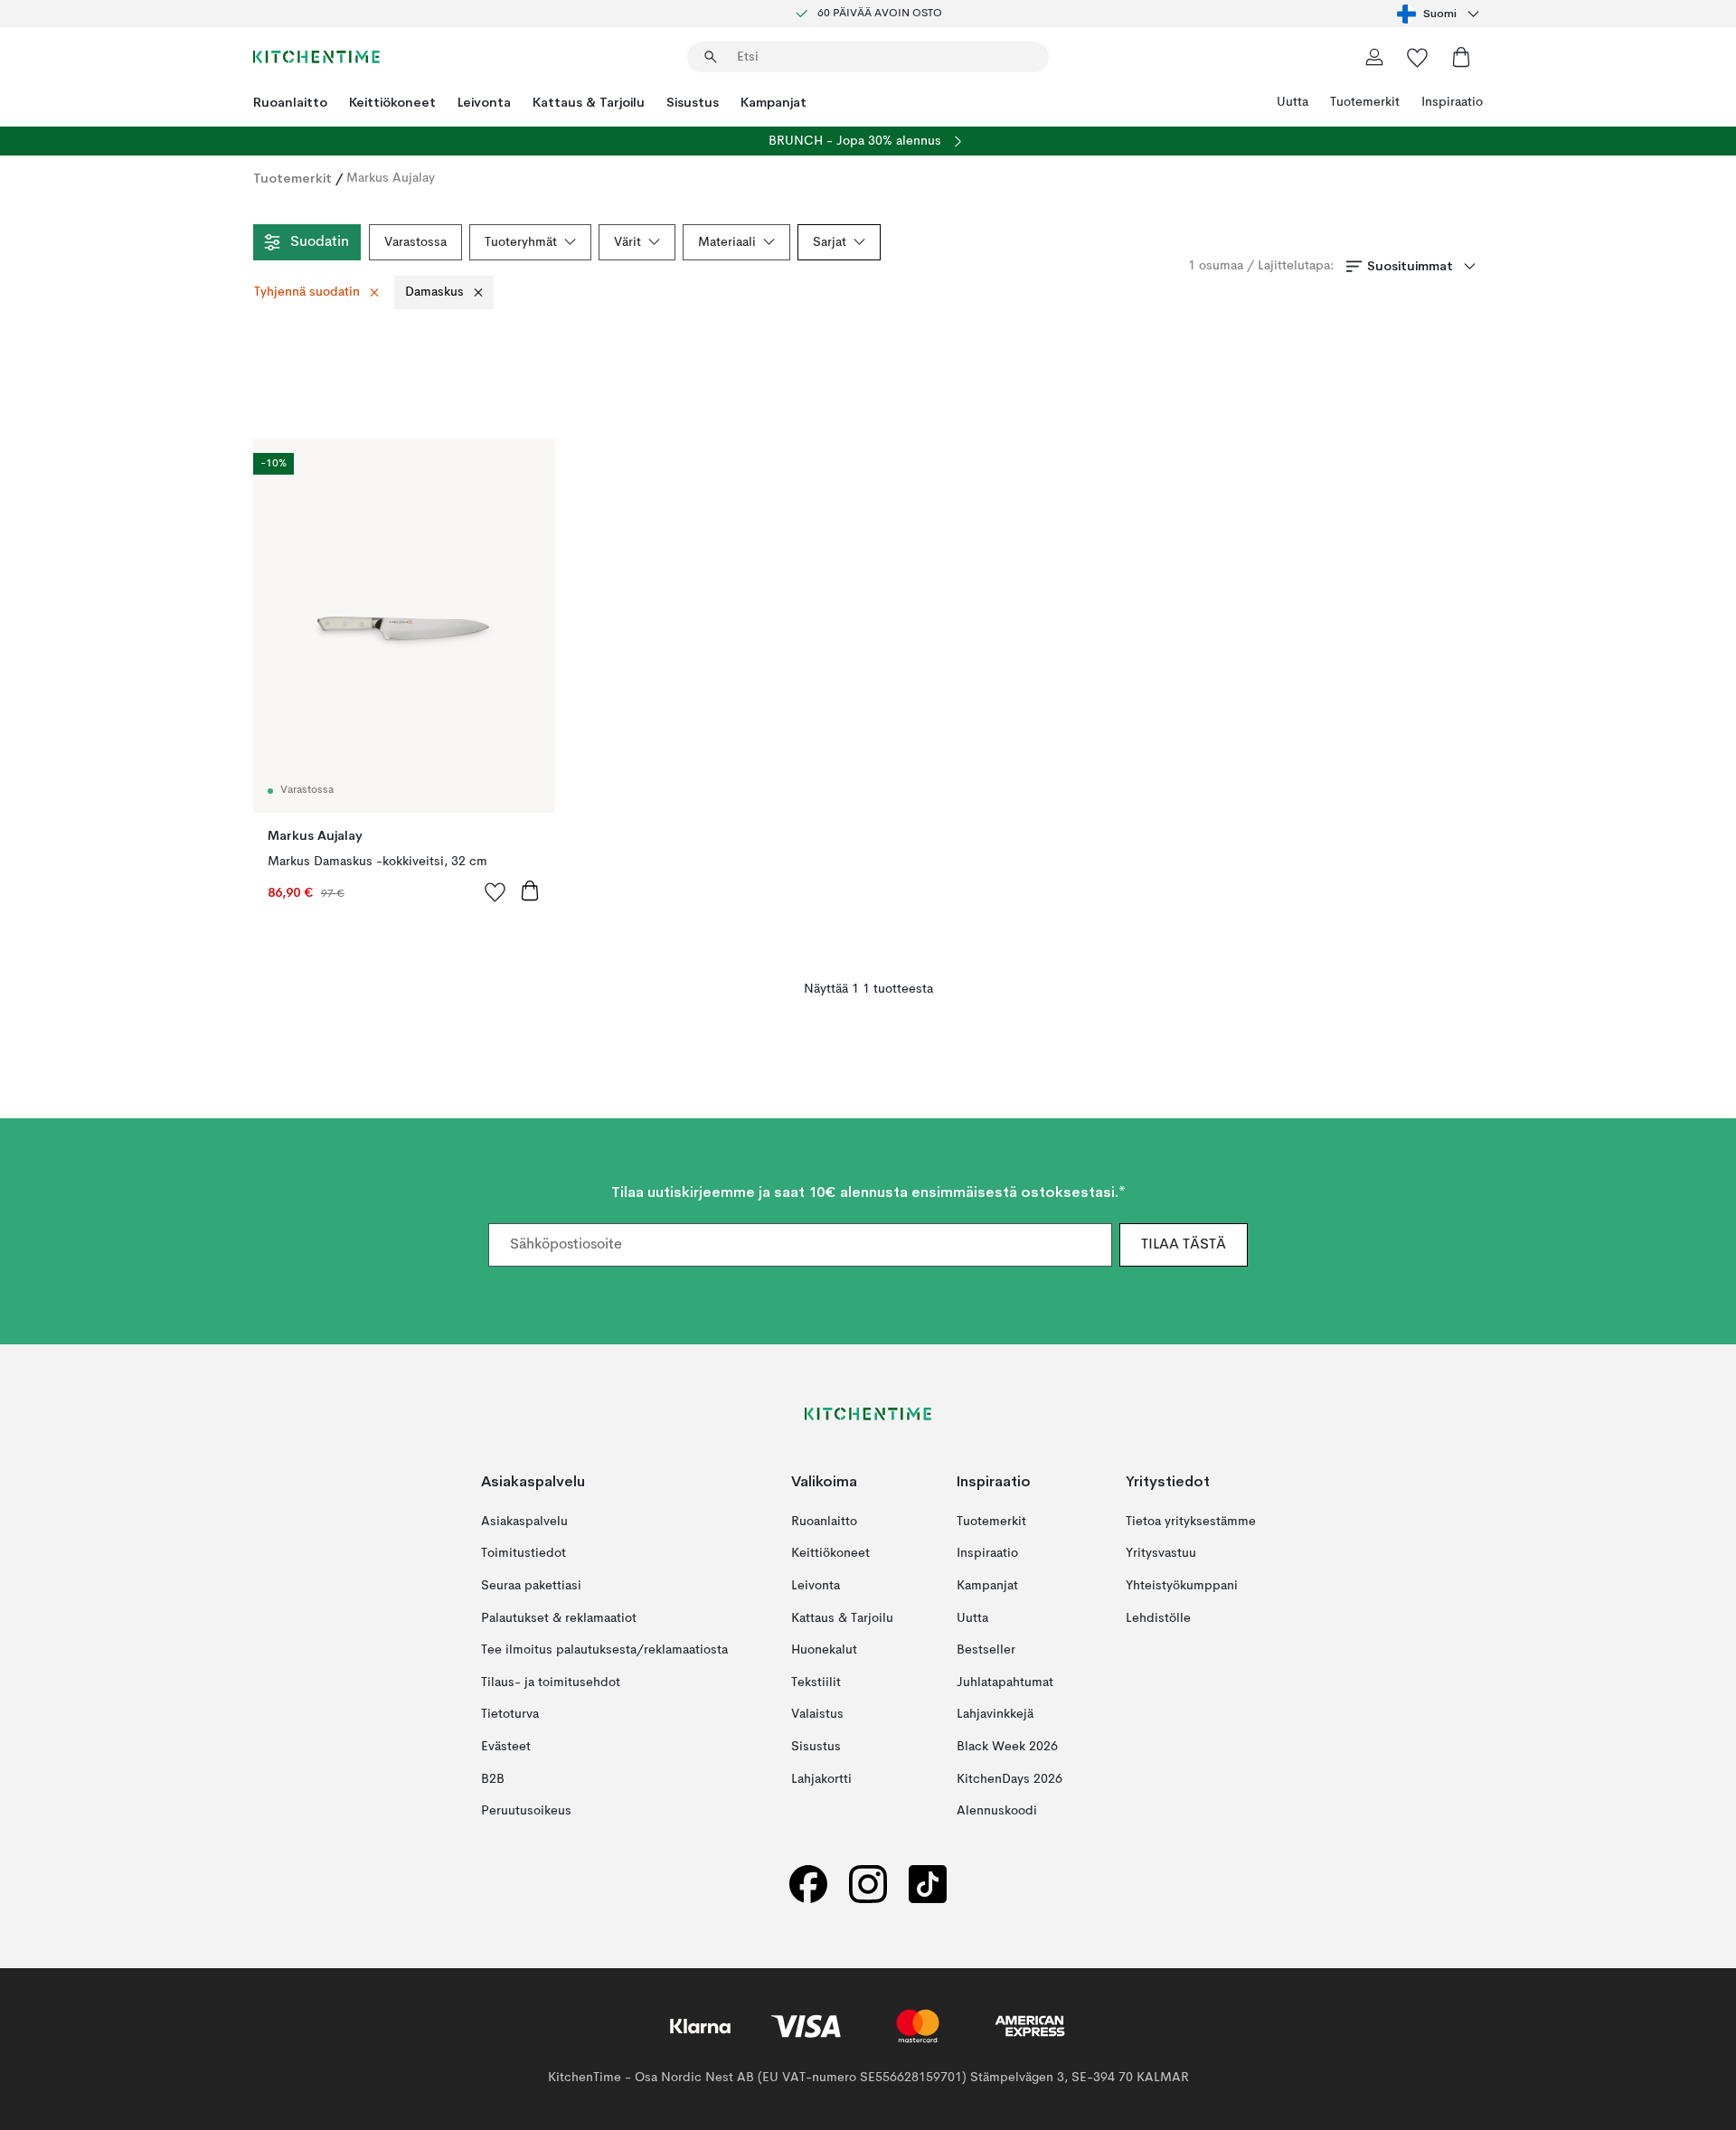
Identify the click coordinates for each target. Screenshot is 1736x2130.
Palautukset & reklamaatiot (559, 1617)
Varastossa (415, 242)
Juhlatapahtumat (1005, 1682)
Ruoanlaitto (290, 102)
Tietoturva (510, 1714)
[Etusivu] (316, 57)
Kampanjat (774, 102)
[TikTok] (928, 1884)
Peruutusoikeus (526, 1811)
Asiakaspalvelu (524, 1521)
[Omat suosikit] (1418, 57)
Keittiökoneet (392, 102)
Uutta (1293, 102)
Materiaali (727, 242)
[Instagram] (868, 1884)
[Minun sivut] (1374, 57)
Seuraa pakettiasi (531, 1586)
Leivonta (484, 102)
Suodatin (320, 242)
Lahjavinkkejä (995, 1714)
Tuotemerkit (1365, 102)
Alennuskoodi (997, 1811)
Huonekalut (824, 1650)
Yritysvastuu (1161, 1553)
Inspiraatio (1452, 102)
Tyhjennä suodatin (307, 292)
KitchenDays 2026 (1010, 1778)
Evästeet (506, 1747)
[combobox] (1440, 14)
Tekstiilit (816, 1682)
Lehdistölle (1158, 1617)
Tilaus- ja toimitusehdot (551, 1682)
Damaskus (434, 292)
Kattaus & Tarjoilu (589, 102)
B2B (493, 1778)
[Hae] (711, 57)
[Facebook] (808, 1884)
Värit (627, 242)
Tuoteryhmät (521, 242)
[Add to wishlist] (495, 891)
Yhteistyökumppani (1182, 1586)
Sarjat (830, 242)
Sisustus (693, 102)
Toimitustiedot (524, 1553)
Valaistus (817, 1714)
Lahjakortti (821, 1778)
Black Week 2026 (1007, 1747)
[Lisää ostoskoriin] (530, 891)
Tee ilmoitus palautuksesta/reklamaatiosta (604, 1650)
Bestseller (986, 1650)
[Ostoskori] (1461, 57)
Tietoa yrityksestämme (1191, 1521)
